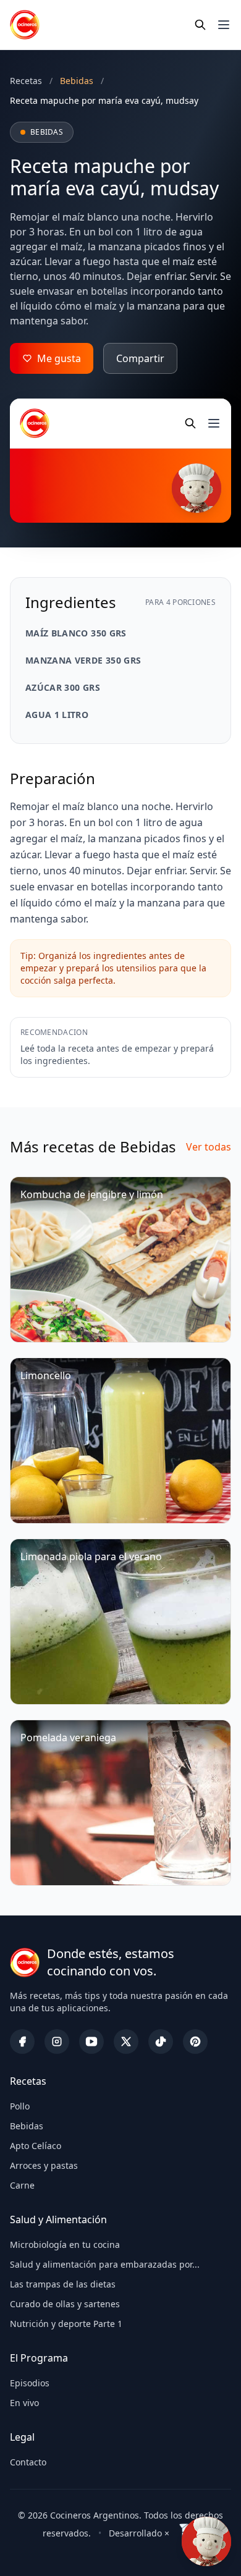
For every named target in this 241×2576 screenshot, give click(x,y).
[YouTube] (91, 2042)
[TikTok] (161, 2042)
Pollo (20, 2106)
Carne (22, 2185)
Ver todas (209, 1147)
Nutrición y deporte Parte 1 (66, 2324)
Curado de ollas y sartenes (65, 2304)
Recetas (26, 81)
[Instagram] (57, 2042)
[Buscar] (200, 25)
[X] (126, 2042)
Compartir (140, 358)
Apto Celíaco (36, 2146)
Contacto (28, 2462)
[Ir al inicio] (25, 25)
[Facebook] (22, 2042)
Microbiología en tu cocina (65, 2244)
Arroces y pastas (44, 2165)
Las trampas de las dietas (63, 2284)
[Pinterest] (195, 2042)
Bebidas (27, 2126)
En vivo (24, 2403)
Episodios (30, 2383)
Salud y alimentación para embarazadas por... (105, 2264)
